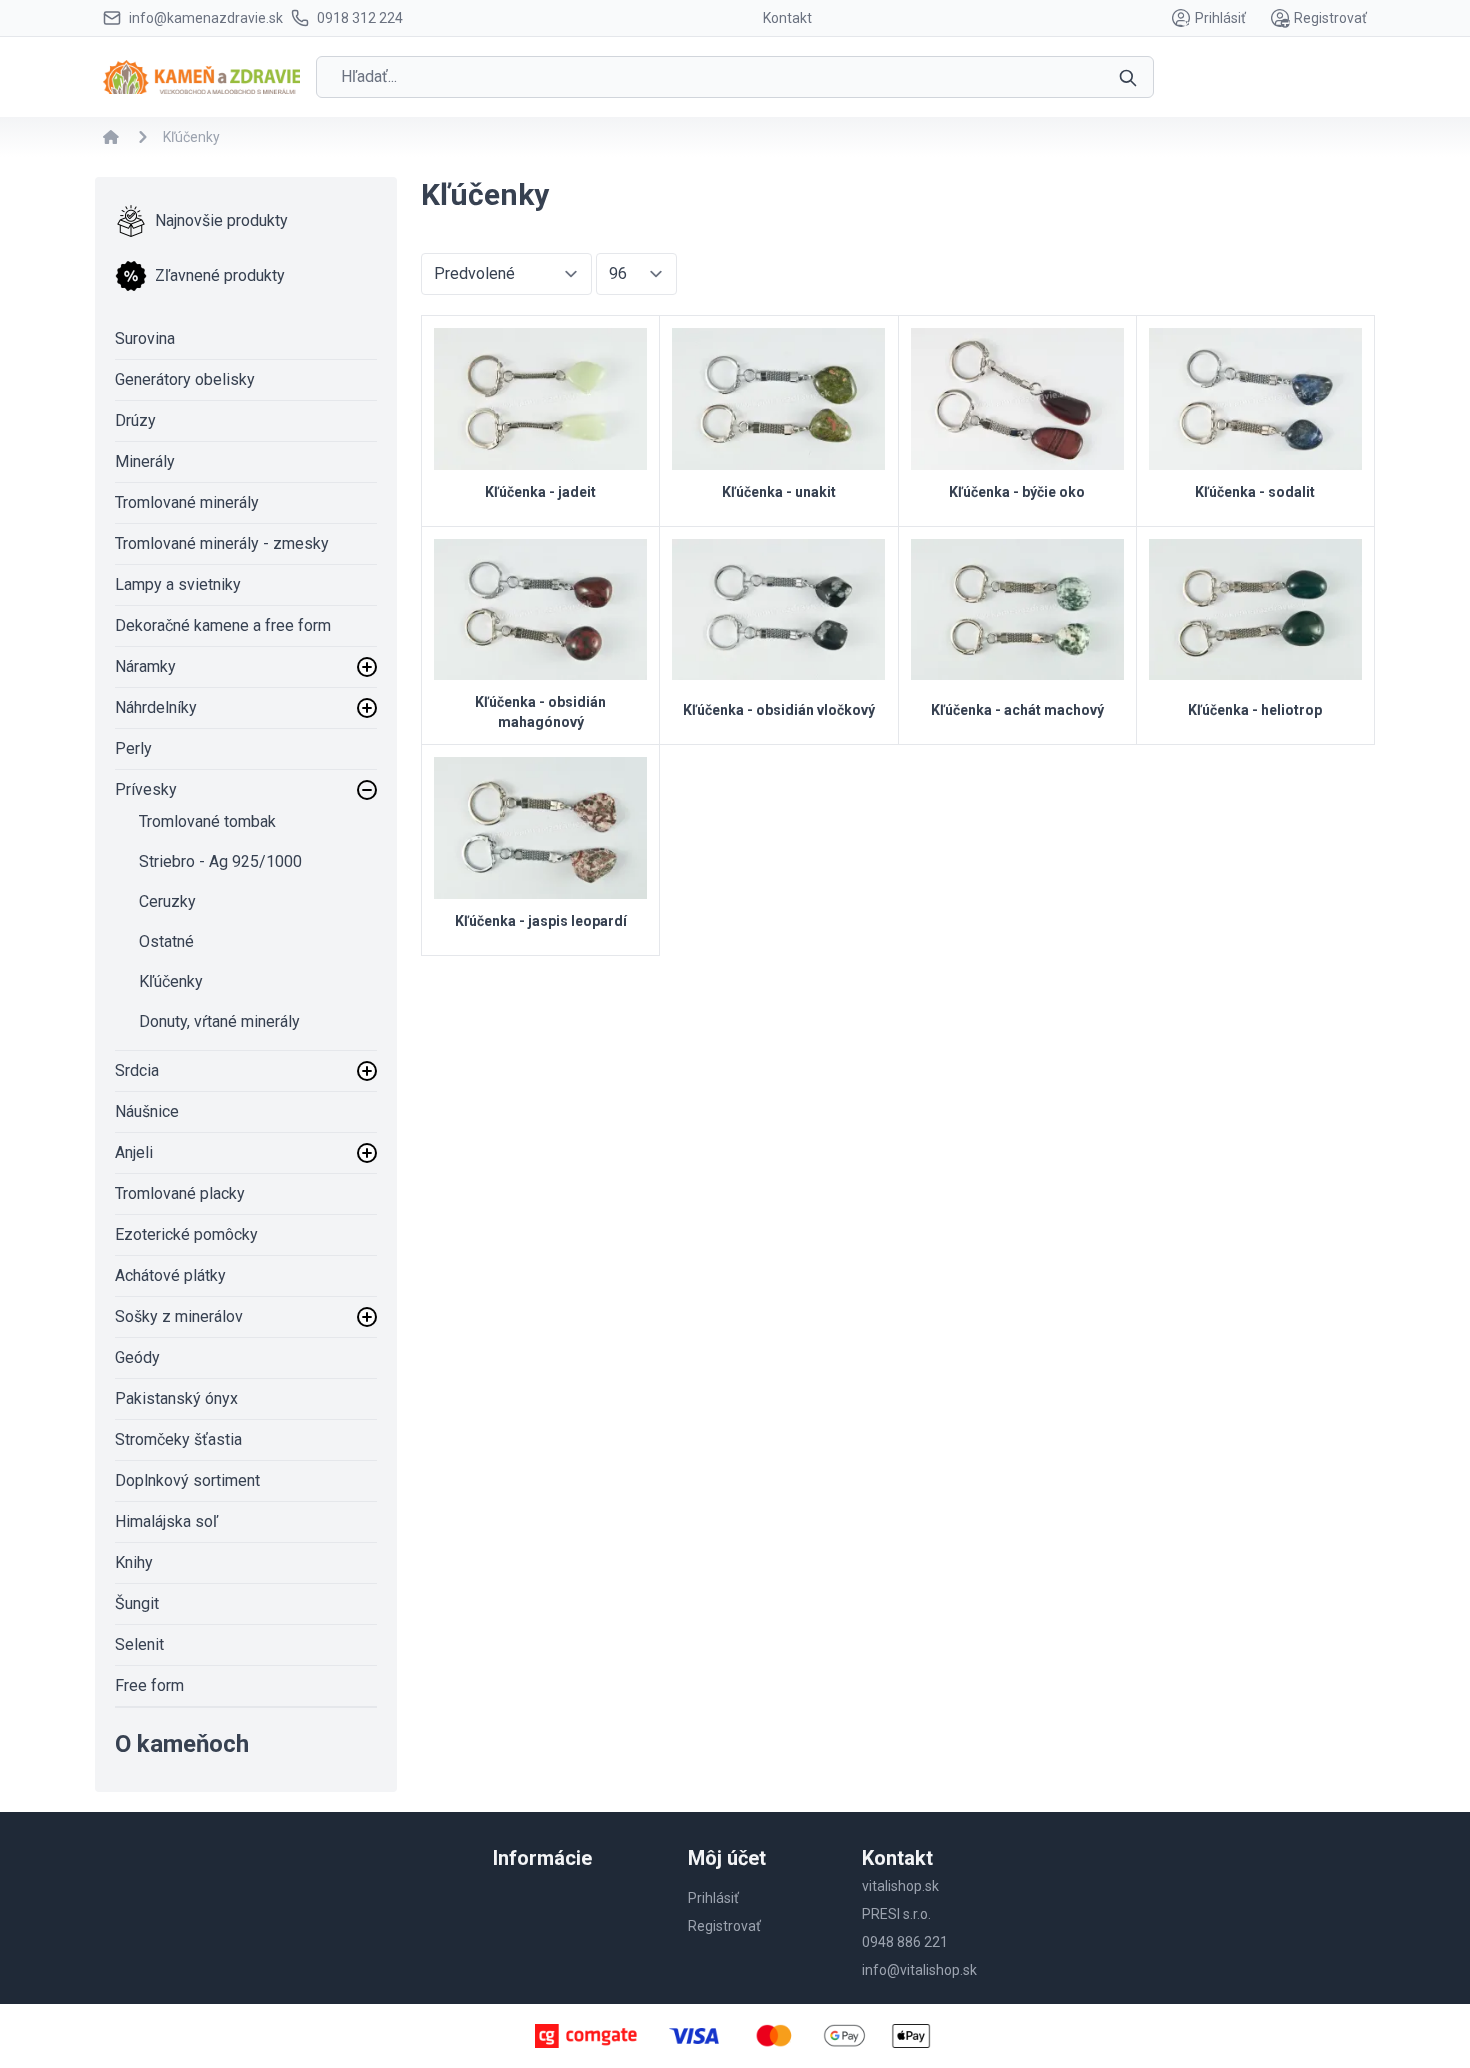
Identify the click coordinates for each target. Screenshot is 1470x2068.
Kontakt (787, 18)
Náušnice (147, 1111)
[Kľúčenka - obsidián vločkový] (778, 610)
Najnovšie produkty (221, 220)
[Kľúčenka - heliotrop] (1255, 610)
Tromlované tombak (207, 821)
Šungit (137, 1603)
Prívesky (146, 789)
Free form (149, 1685)
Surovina (145, 338)
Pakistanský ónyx (176, 1398)
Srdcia (137, 1070)
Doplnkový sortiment (187, 1480)
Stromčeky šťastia (178, 1439)
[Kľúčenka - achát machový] (1017, 610)
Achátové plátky (170, 1275)
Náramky (145, 666)
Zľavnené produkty (220, 275)
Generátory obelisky (185, 379)
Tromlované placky (180, 1193)
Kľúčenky (171, 981)
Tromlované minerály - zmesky (222, 543)
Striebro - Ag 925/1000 (220, 861)
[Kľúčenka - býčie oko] (1017, 399)
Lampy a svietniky (178, 584)
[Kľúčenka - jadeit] (540, 399)
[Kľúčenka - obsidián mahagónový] (540, 610)
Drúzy (135, 420)
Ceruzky (167, 901)
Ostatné (166, 941)
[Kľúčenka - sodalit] (1255, 399)
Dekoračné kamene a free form (223, 625)
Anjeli (134, 1152)
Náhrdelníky (156, 707)
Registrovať (1330, 18)
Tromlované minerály (187, 502)
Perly (133, 748)
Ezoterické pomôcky (186, 1234)
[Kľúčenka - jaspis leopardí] (540, 828)
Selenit (139, 1644)
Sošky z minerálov (179, 1316)
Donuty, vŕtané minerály (219, 1021)
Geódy (137, 1357)
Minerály (145, 461)
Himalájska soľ (166, 1521)
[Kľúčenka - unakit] (778, 399)
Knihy (134, 1562)
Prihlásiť (1220, 18)
